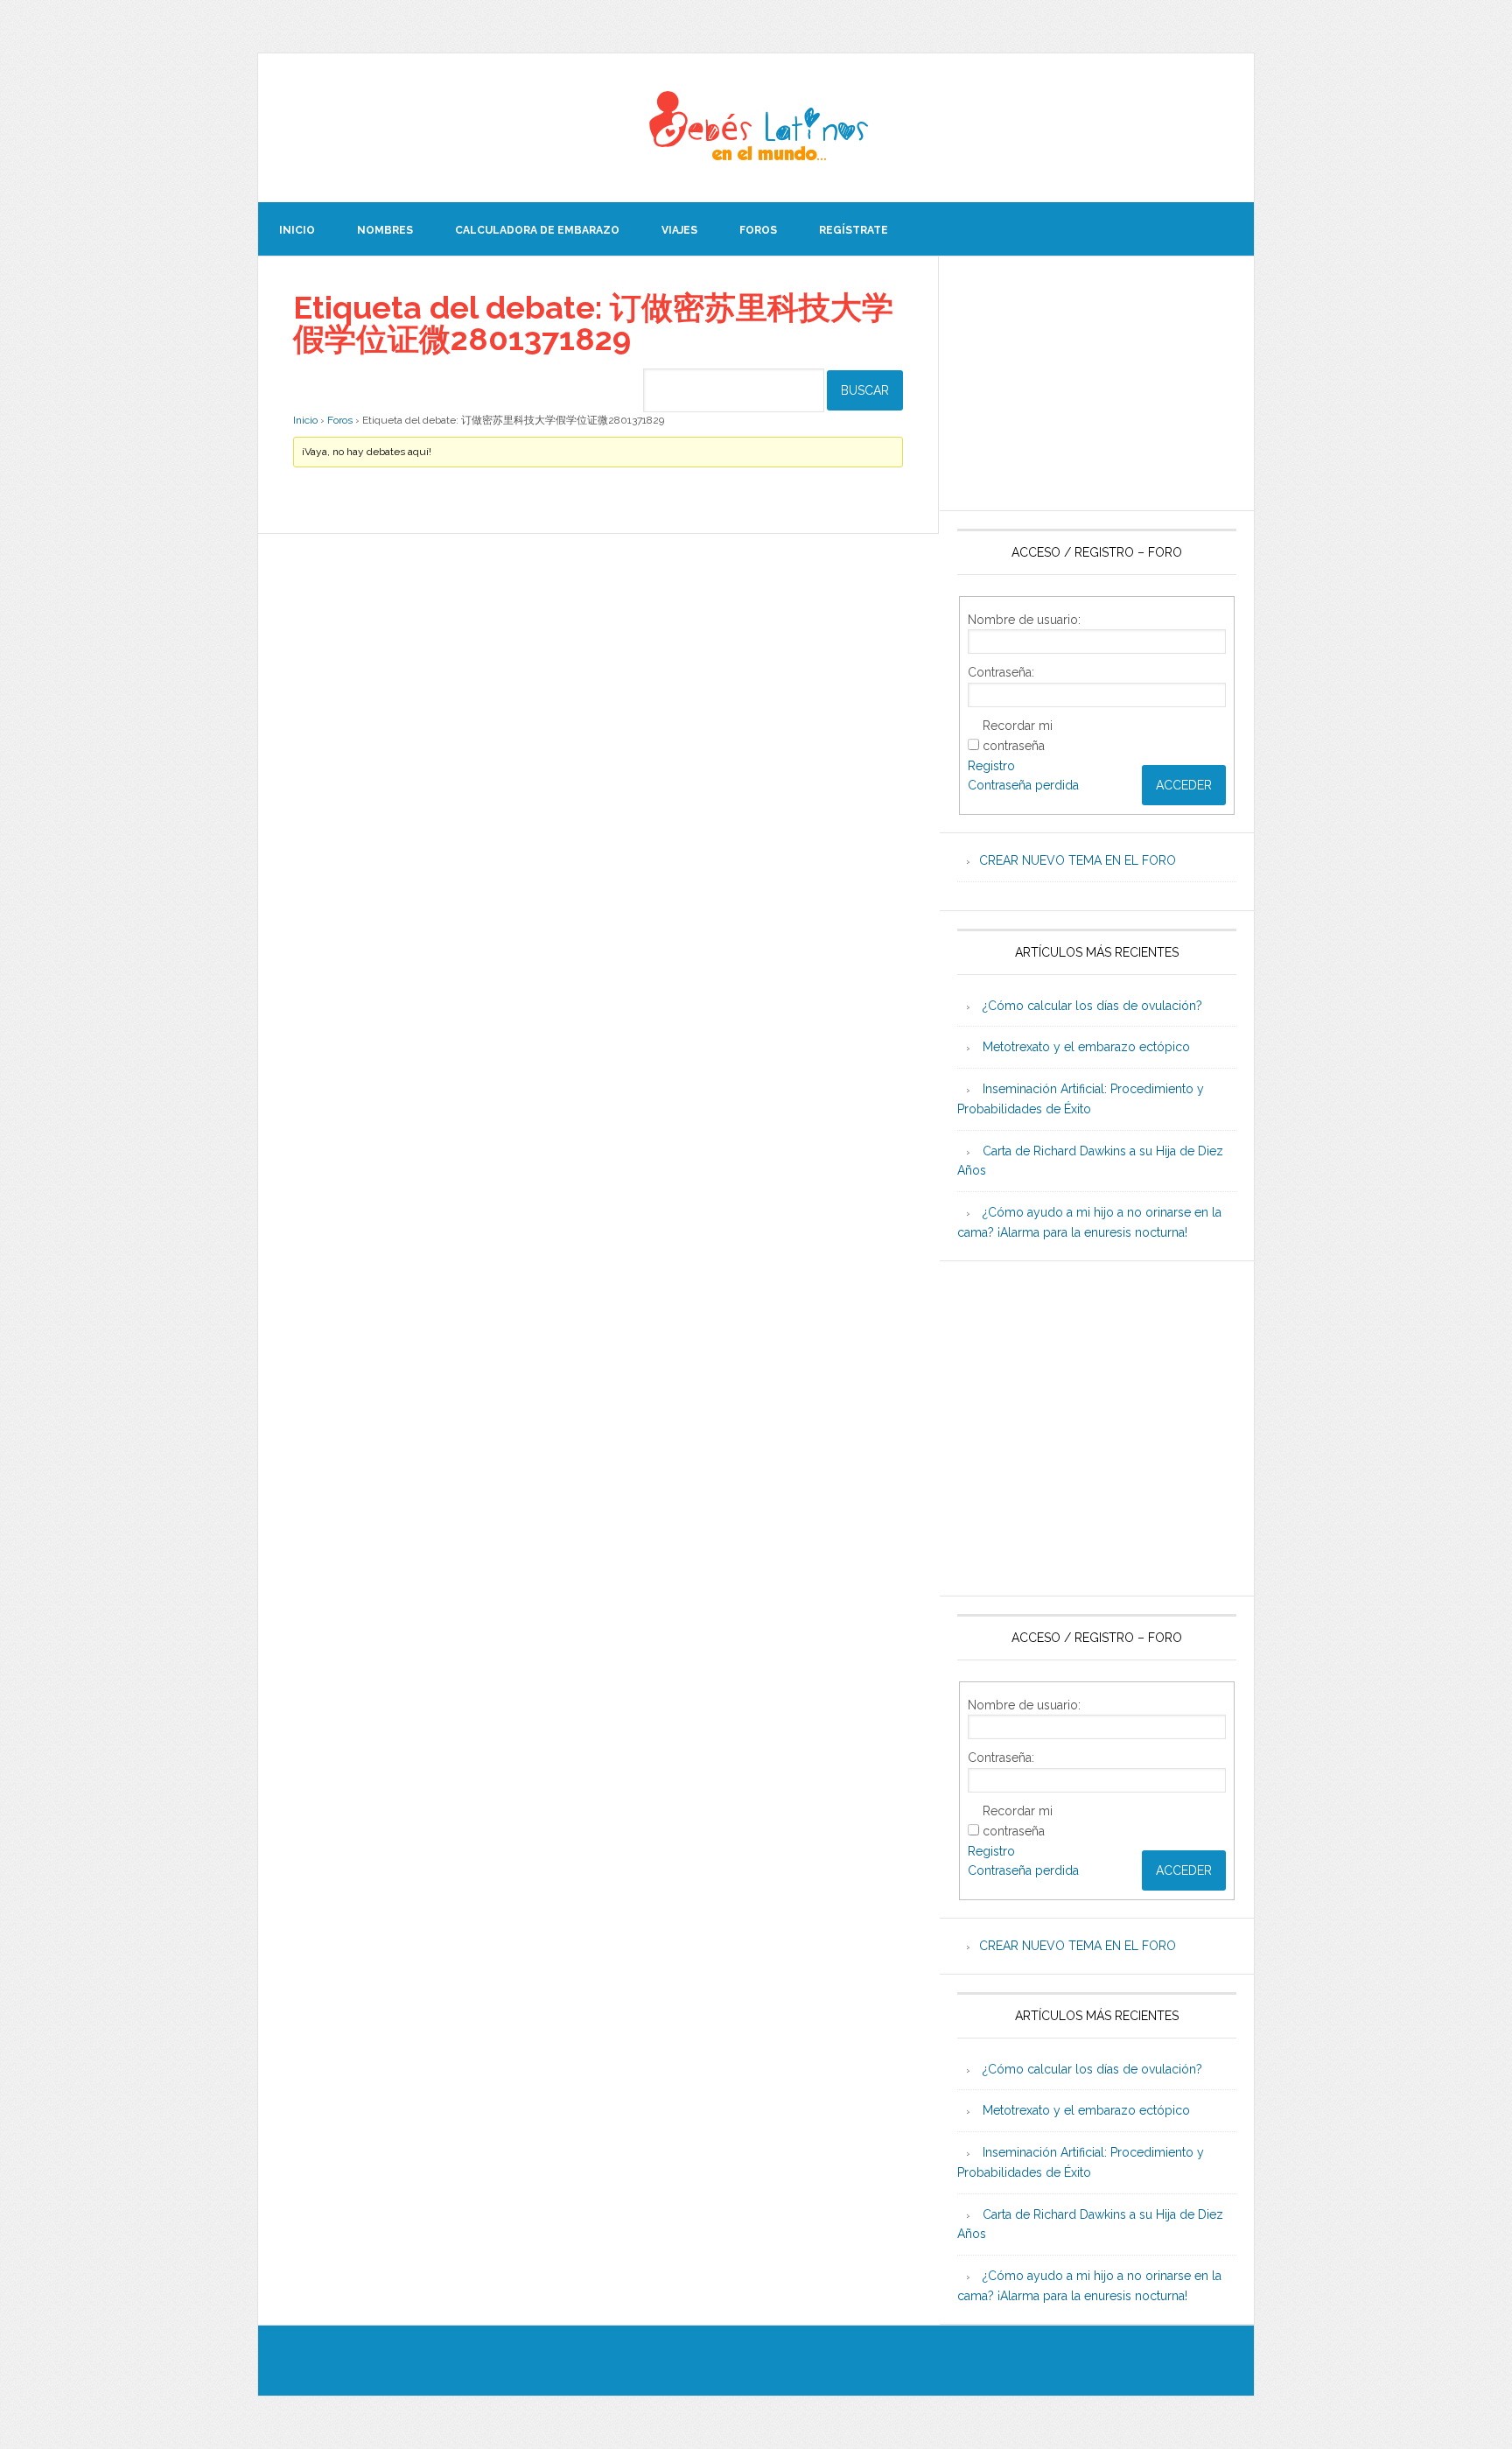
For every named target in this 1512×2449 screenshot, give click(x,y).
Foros (340, 420)
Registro (991, 766)
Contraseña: (1001, 672)
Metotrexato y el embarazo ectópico (1086, 1047)
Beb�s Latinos (756, 128)
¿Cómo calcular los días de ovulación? (1092, 1006)
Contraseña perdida (1023, 785)
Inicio (305, 420)
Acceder (1184, 785)
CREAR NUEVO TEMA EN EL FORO (1078, 860)
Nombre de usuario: (1024, 620)
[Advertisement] (1097, 383)
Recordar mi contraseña (1018, 736)
